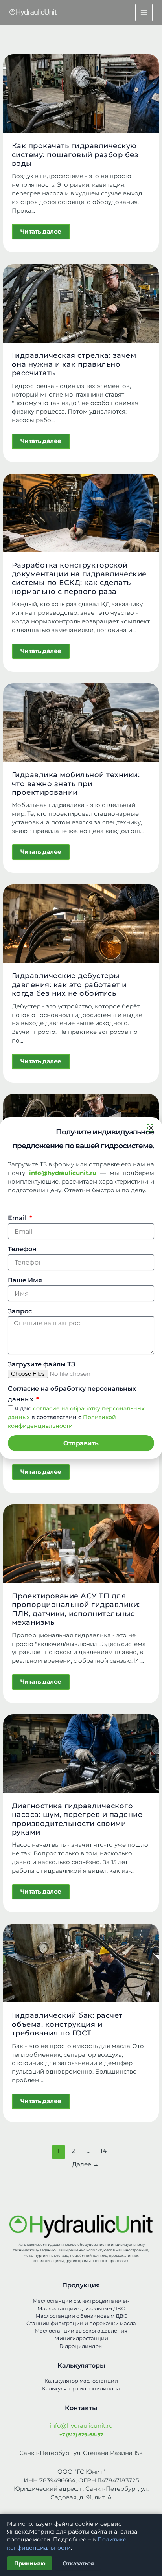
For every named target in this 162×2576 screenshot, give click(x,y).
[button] (151, 1128)
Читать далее (45, 230)
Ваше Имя (25, 1280)
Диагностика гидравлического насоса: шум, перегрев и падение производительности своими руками (77, 1819)
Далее (85, 2164)
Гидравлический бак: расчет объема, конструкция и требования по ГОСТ (67, 2024)
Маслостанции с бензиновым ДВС (81, 2316)
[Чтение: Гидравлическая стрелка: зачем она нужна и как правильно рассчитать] (81, 303)
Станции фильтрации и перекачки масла (81, 2323)
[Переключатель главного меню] (144, 13)
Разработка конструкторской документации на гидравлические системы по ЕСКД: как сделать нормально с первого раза (79, 578)
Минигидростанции (81, 2338)
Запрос (20, 1311)
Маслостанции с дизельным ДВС (81, 2308)
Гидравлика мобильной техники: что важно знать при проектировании (76, 783)
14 (103, 2151)
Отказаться (78, 2563)
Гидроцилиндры (81, 2346)
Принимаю (30, 2563)
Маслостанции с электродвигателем (81, 2301)
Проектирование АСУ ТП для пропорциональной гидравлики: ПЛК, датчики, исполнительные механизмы (76, 1609)
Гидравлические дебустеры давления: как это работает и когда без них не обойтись (69, 984)
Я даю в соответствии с (76, 1417)
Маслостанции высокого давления (81, 2331)
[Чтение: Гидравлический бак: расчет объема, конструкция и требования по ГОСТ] (81, 1963)
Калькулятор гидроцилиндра (81, 2389)
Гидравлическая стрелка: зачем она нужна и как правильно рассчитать (74, 364)
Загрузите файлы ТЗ (41, 1364)
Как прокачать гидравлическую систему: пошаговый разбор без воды (75, 154)
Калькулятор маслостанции (81, 2381)
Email (18, 1218)
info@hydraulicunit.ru (81, 2426)
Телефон (22, 1249)
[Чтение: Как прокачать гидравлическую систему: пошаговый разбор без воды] (81, 93)
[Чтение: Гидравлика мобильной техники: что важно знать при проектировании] (81, 722)
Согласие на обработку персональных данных (72, 1394)
